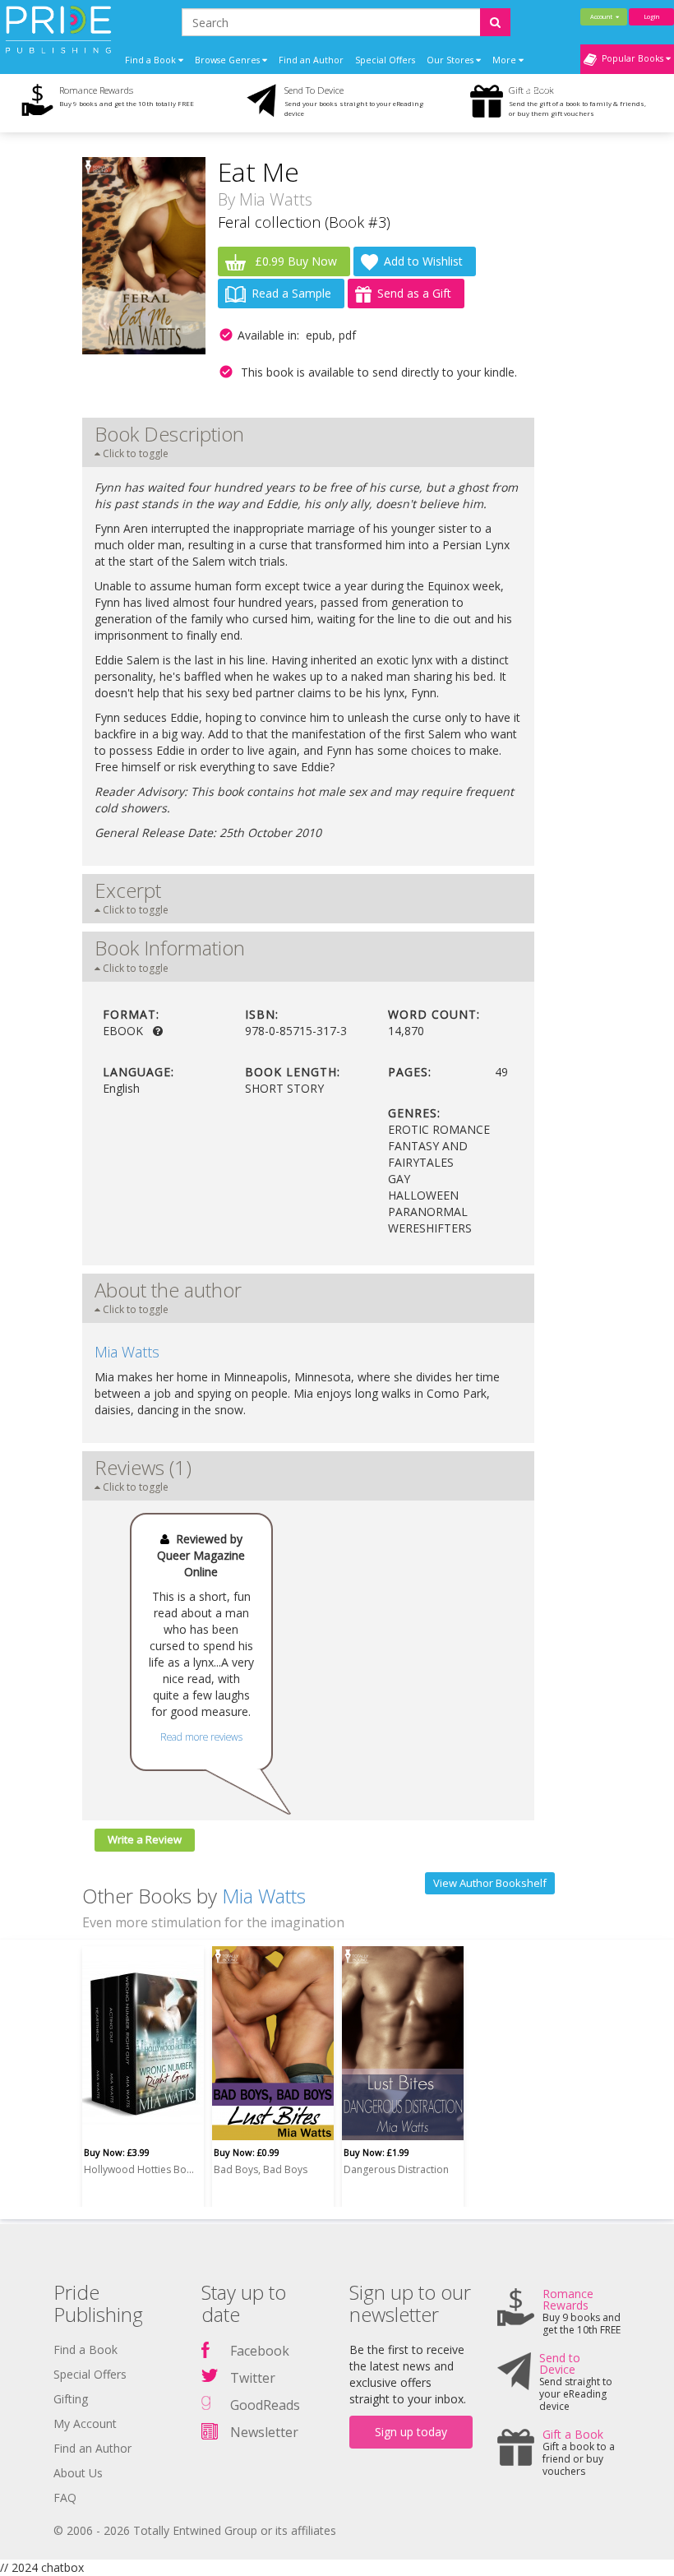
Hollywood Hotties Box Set (141, 2169)
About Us (78, 2473)
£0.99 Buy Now (294, 261)
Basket (539, 90)
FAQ (65, 2497)
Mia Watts (276, 199)
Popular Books (631, 58)
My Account (85, 2423)
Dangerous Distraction (396, 2169)
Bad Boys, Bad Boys (261, 2169)
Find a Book (85, 2349)
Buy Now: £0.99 (247, 2152)
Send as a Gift (414, 293)
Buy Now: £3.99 (117, 2152)
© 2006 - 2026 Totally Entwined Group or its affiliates (195, 2530)
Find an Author (311, 60)
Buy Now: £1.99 (376, 2152)
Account (603, 16)
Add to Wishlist (423, 261)
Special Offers (385, 60)
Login (651, 16)
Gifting (71, 2399)
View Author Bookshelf (490, 1883)
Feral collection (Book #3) (304, 222)
